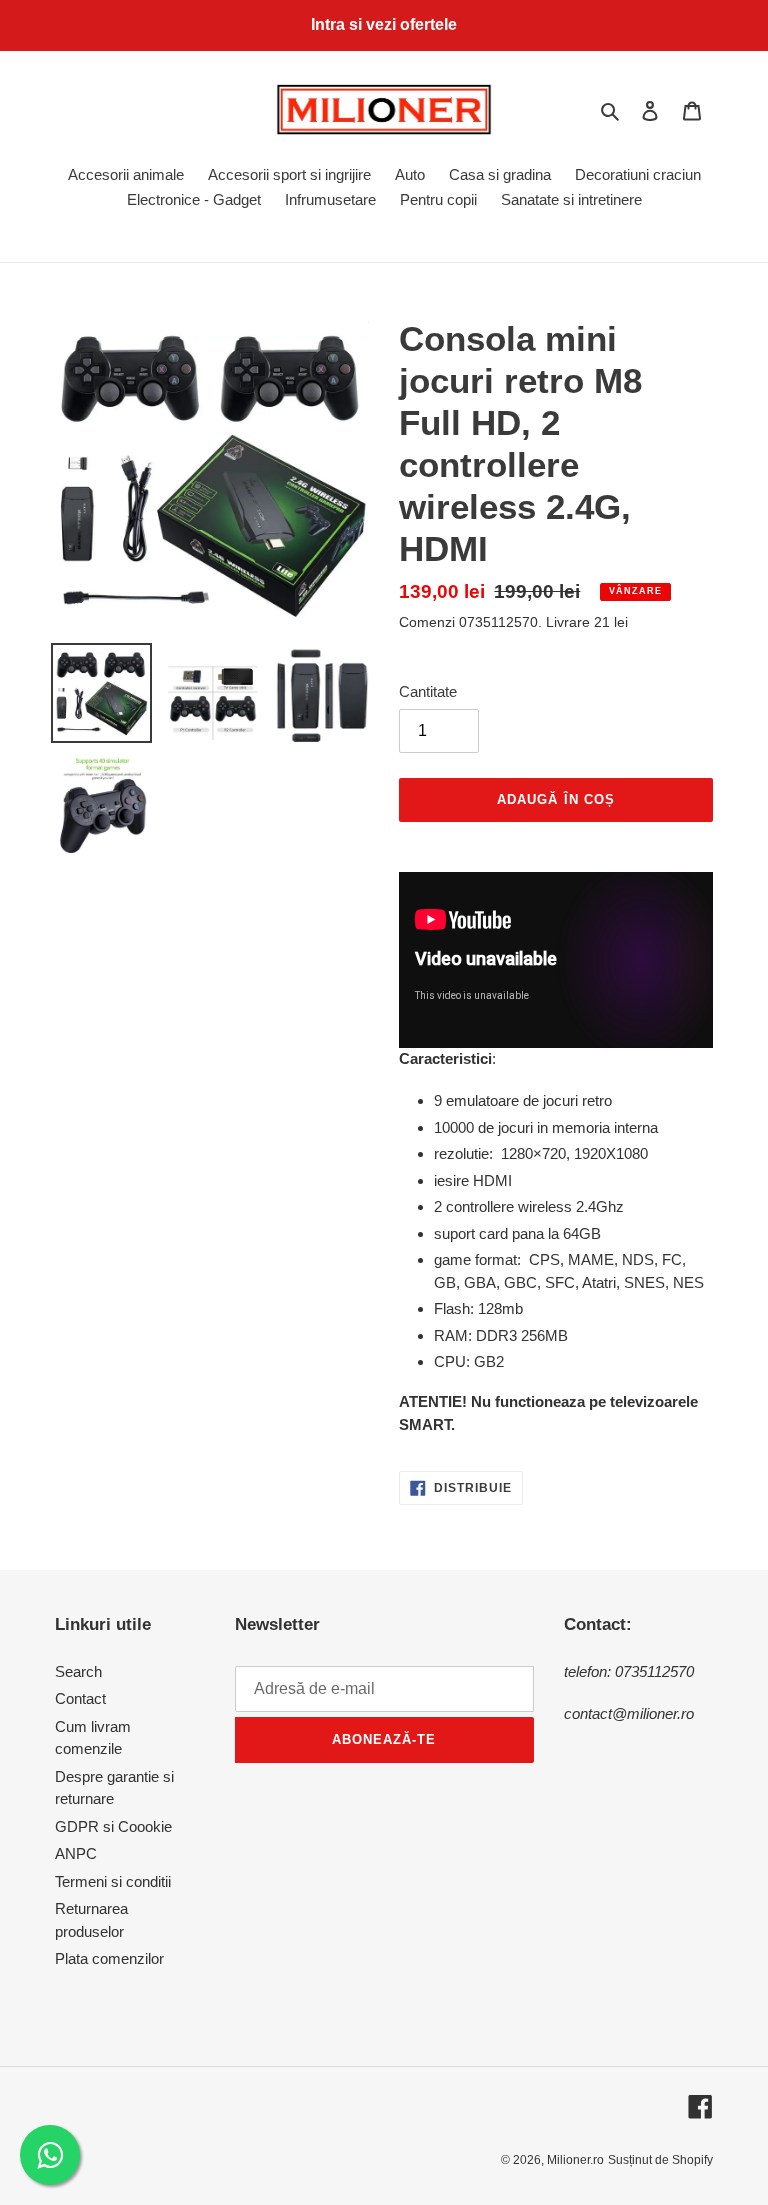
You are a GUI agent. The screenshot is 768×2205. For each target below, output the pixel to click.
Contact (80, 1698)
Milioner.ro (575, 2160)
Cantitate (428, 691)
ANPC (76, 1853)
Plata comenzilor (109, 1958)
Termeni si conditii (113, 1881)
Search (78, 1671)
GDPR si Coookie (113, 1826)
